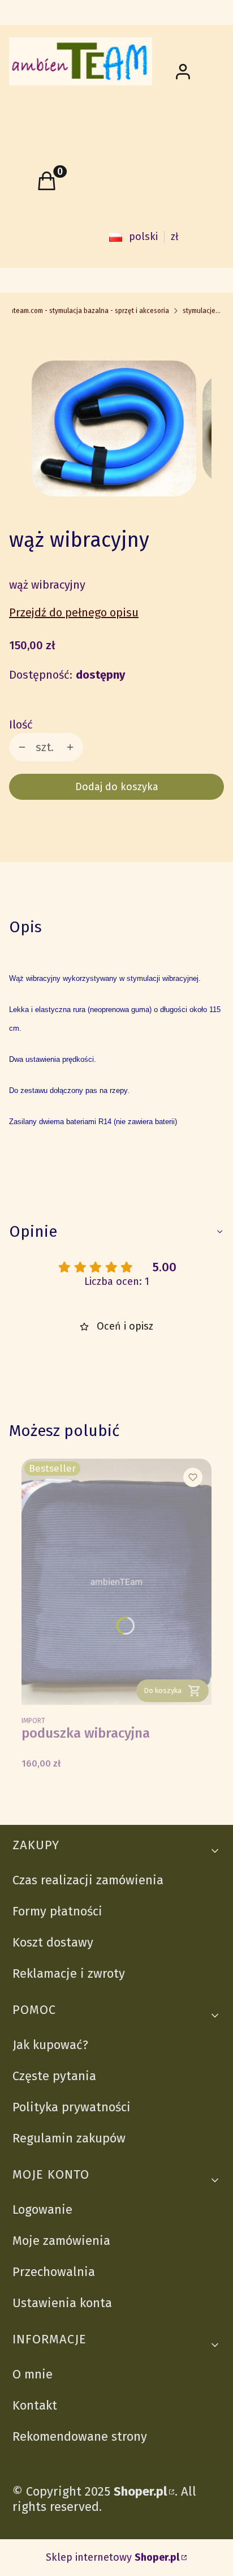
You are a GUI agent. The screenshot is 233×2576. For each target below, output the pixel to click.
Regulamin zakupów (69, 2138)
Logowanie (42, 2209)
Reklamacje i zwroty (69, 1973)
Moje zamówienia (61, 2241)
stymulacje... (202, 311)
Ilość (21, 725)
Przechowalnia (54, 2272)
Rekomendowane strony (80, 2436)
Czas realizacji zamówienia (88, 1880)
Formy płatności (57, 1911)
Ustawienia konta (62, 2303)
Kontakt (35, 2405)
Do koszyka (163, 1690)
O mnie (33, 2374)
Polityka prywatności (72, 2107)
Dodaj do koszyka (117, 787)
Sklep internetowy (113, 2558)
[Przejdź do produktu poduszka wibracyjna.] (116, 1582)
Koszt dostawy (53, 1942)
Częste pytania (54, 2076)
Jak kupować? (50, 2045)
